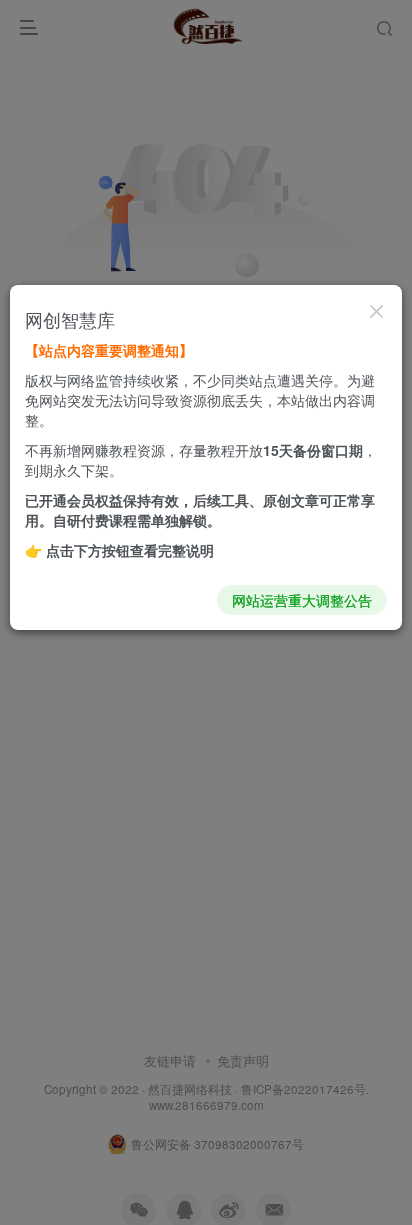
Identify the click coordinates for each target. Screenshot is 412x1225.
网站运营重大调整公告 (302, 600)
